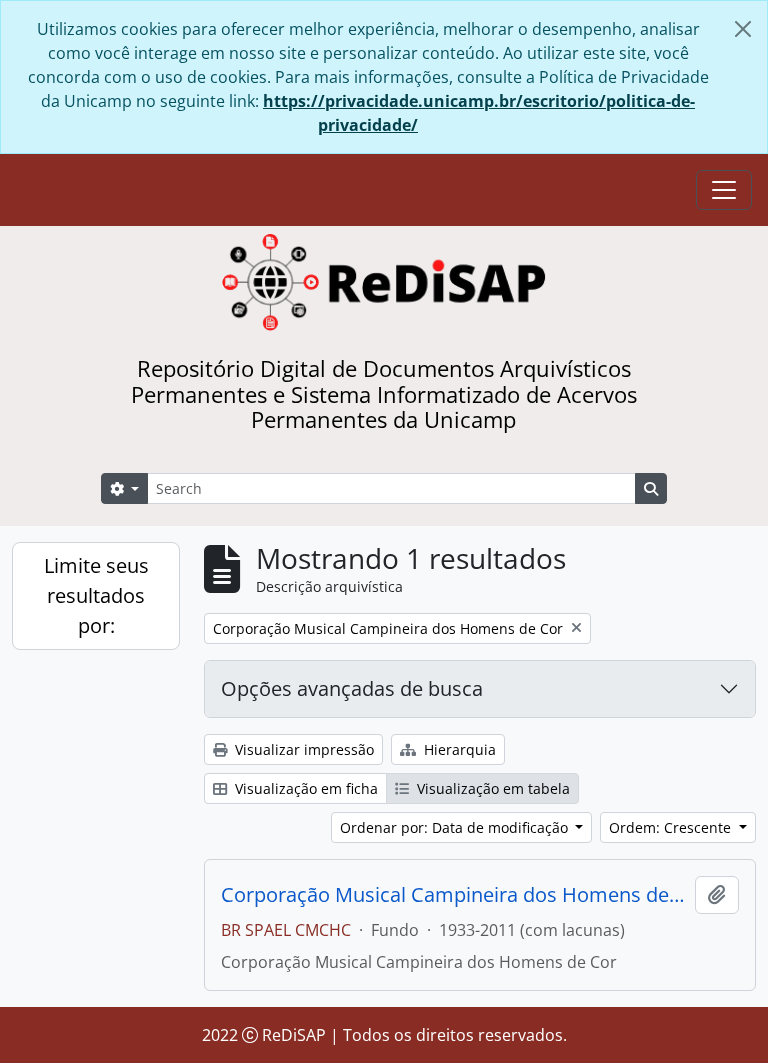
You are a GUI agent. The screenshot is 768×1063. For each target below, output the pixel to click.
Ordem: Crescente (672, 827)
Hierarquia (458, 749)
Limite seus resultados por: (96, 595)
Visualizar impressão (302, 749)
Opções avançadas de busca (352, 688)
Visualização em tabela (491, 788)
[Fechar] (743, 29)
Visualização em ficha (304, 788)
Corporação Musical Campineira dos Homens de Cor (454, 895)
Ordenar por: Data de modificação (456, 827)
